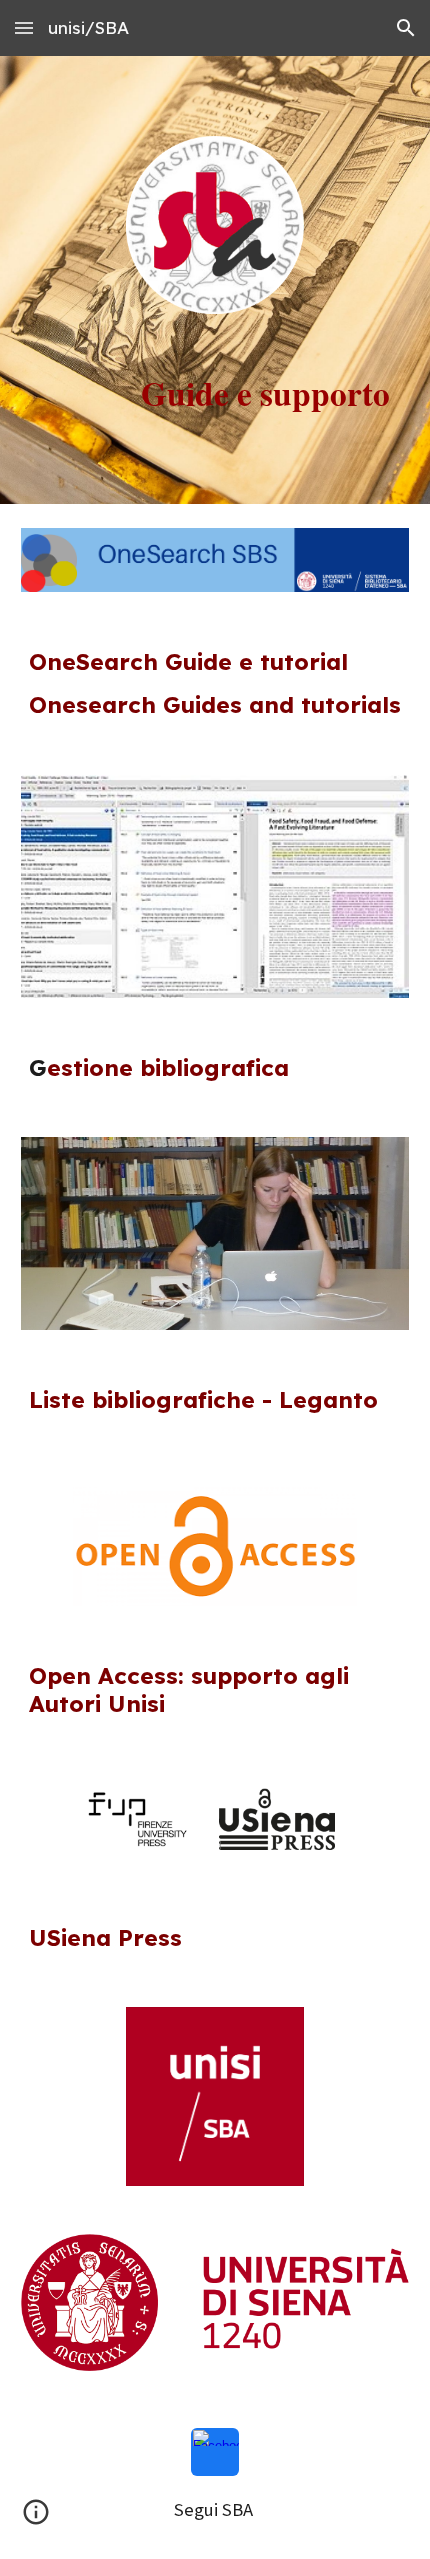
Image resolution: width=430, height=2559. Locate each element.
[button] (24, 27)
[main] (215, 393)
